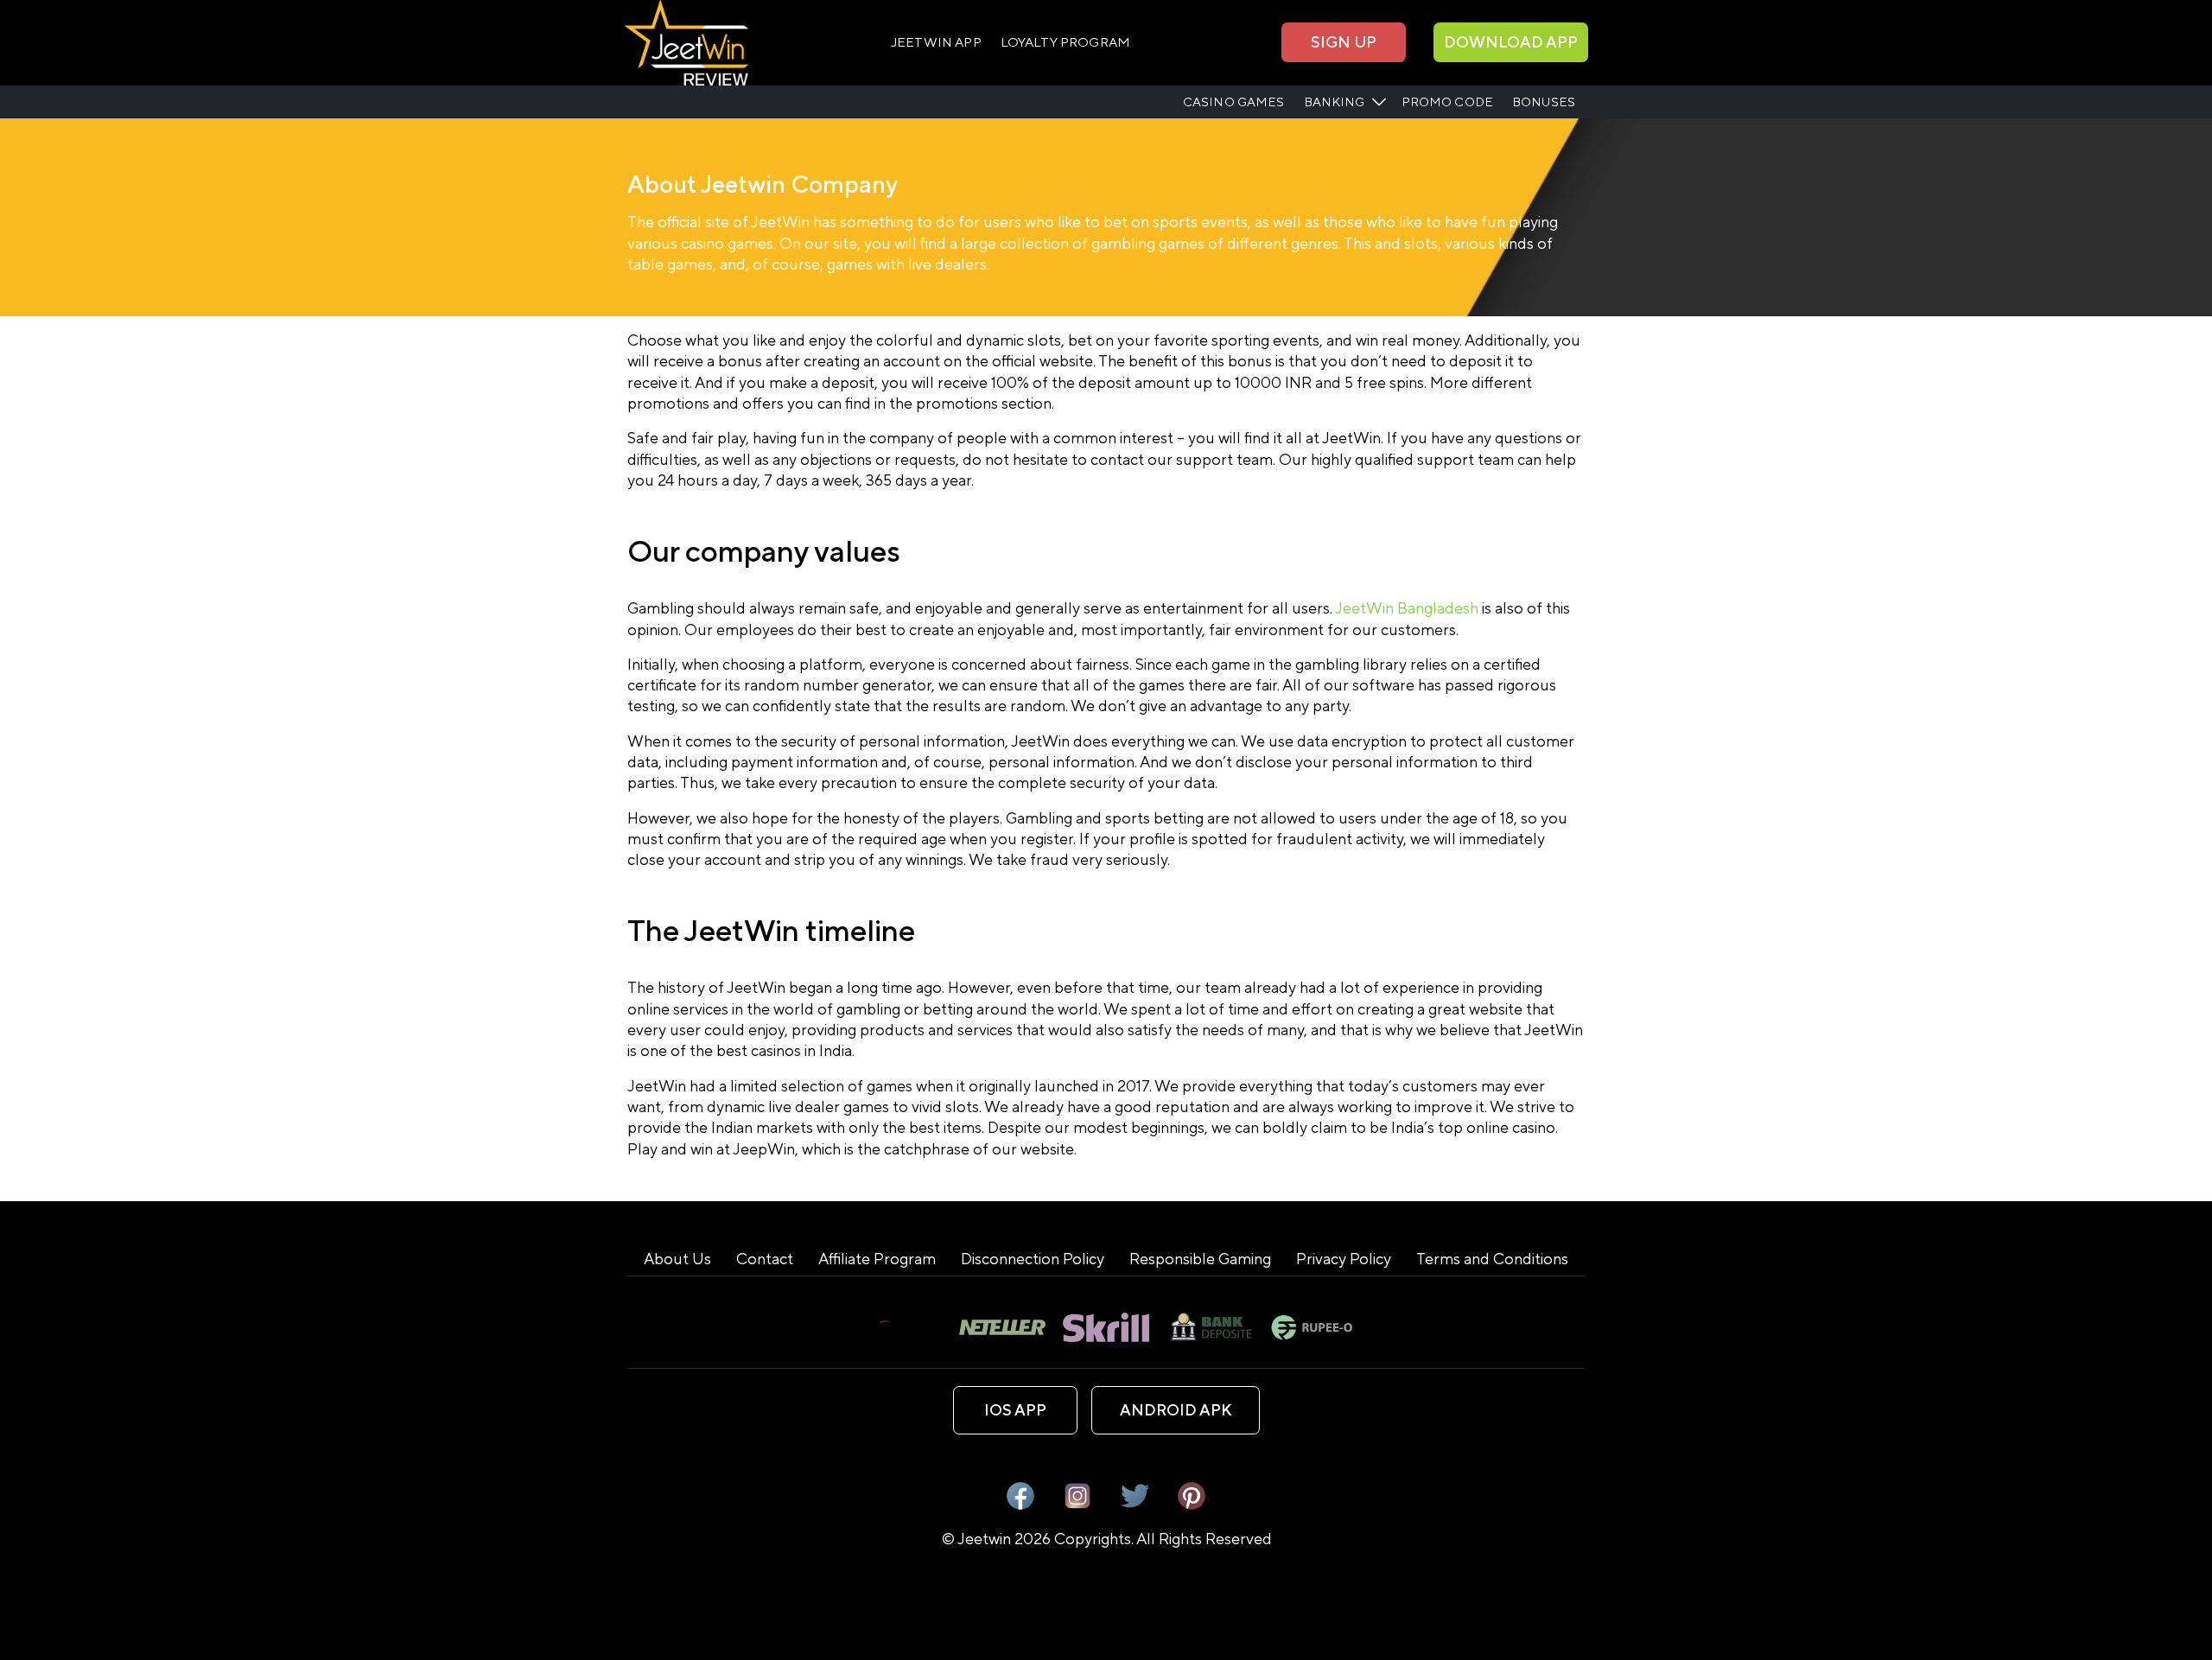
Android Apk (1176, 1410)
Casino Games (1234, 102)
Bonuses (1544, 102)
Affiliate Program (877, 1259)
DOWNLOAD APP (1511, 42)
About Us (677, 1259)
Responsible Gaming (1200, 1259)
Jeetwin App (936, 42)
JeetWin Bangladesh (1408, 608)
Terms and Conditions (1492, 1259)
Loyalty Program (1065, 42)
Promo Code (1447, 102)
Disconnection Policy (1033, 1259)
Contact (765, 1259)
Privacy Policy (1344, 1259)
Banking (1335, 102)
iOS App (1015, 1410)
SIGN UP (1344, 42)
